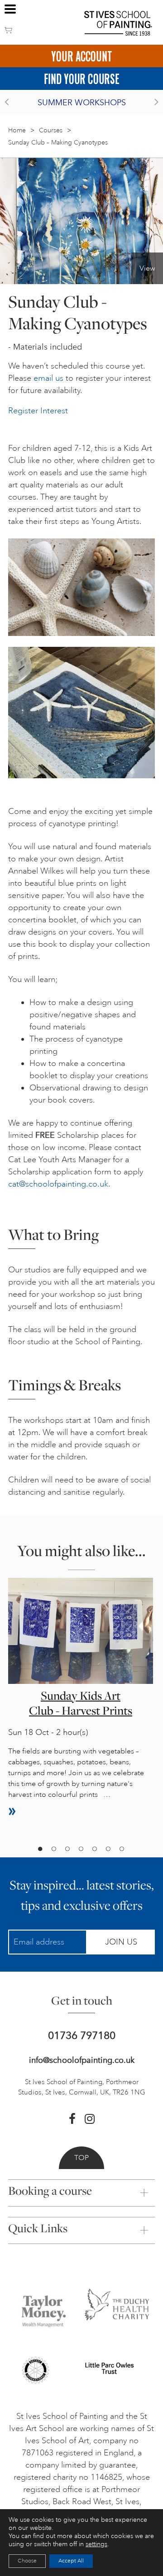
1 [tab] (40, 1849)
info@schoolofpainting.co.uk (82, 2060)
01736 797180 (82, 2036)
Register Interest (38, 411)
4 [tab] (81, 1849)
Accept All (71, 2561)
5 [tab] (94, 1849)
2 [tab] (53, 1849)
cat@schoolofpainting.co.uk (58, 1184)
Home (17, 130)
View (147, 268)
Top (81, 2158)
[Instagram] (90, 2119)
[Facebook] (72, 2119)
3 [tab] (67, 1849)
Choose (27, 2561)
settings (96, 2544)
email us (48, 378)
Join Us (121, 1942)
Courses (51, 130)
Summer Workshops (82, 103)
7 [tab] (121, 1849)
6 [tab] (108, 1849)
